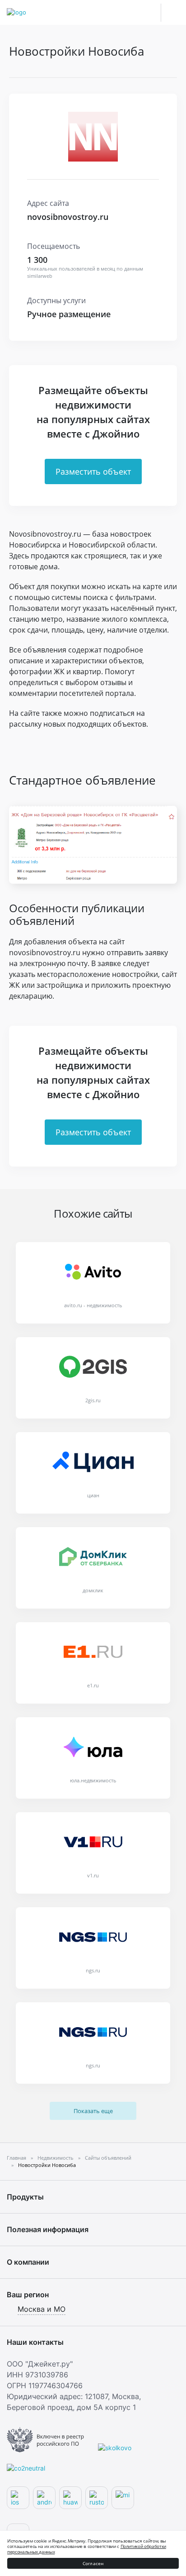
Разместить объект (93, 471)
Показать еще (93, 2111)
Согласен (93, 2563)
